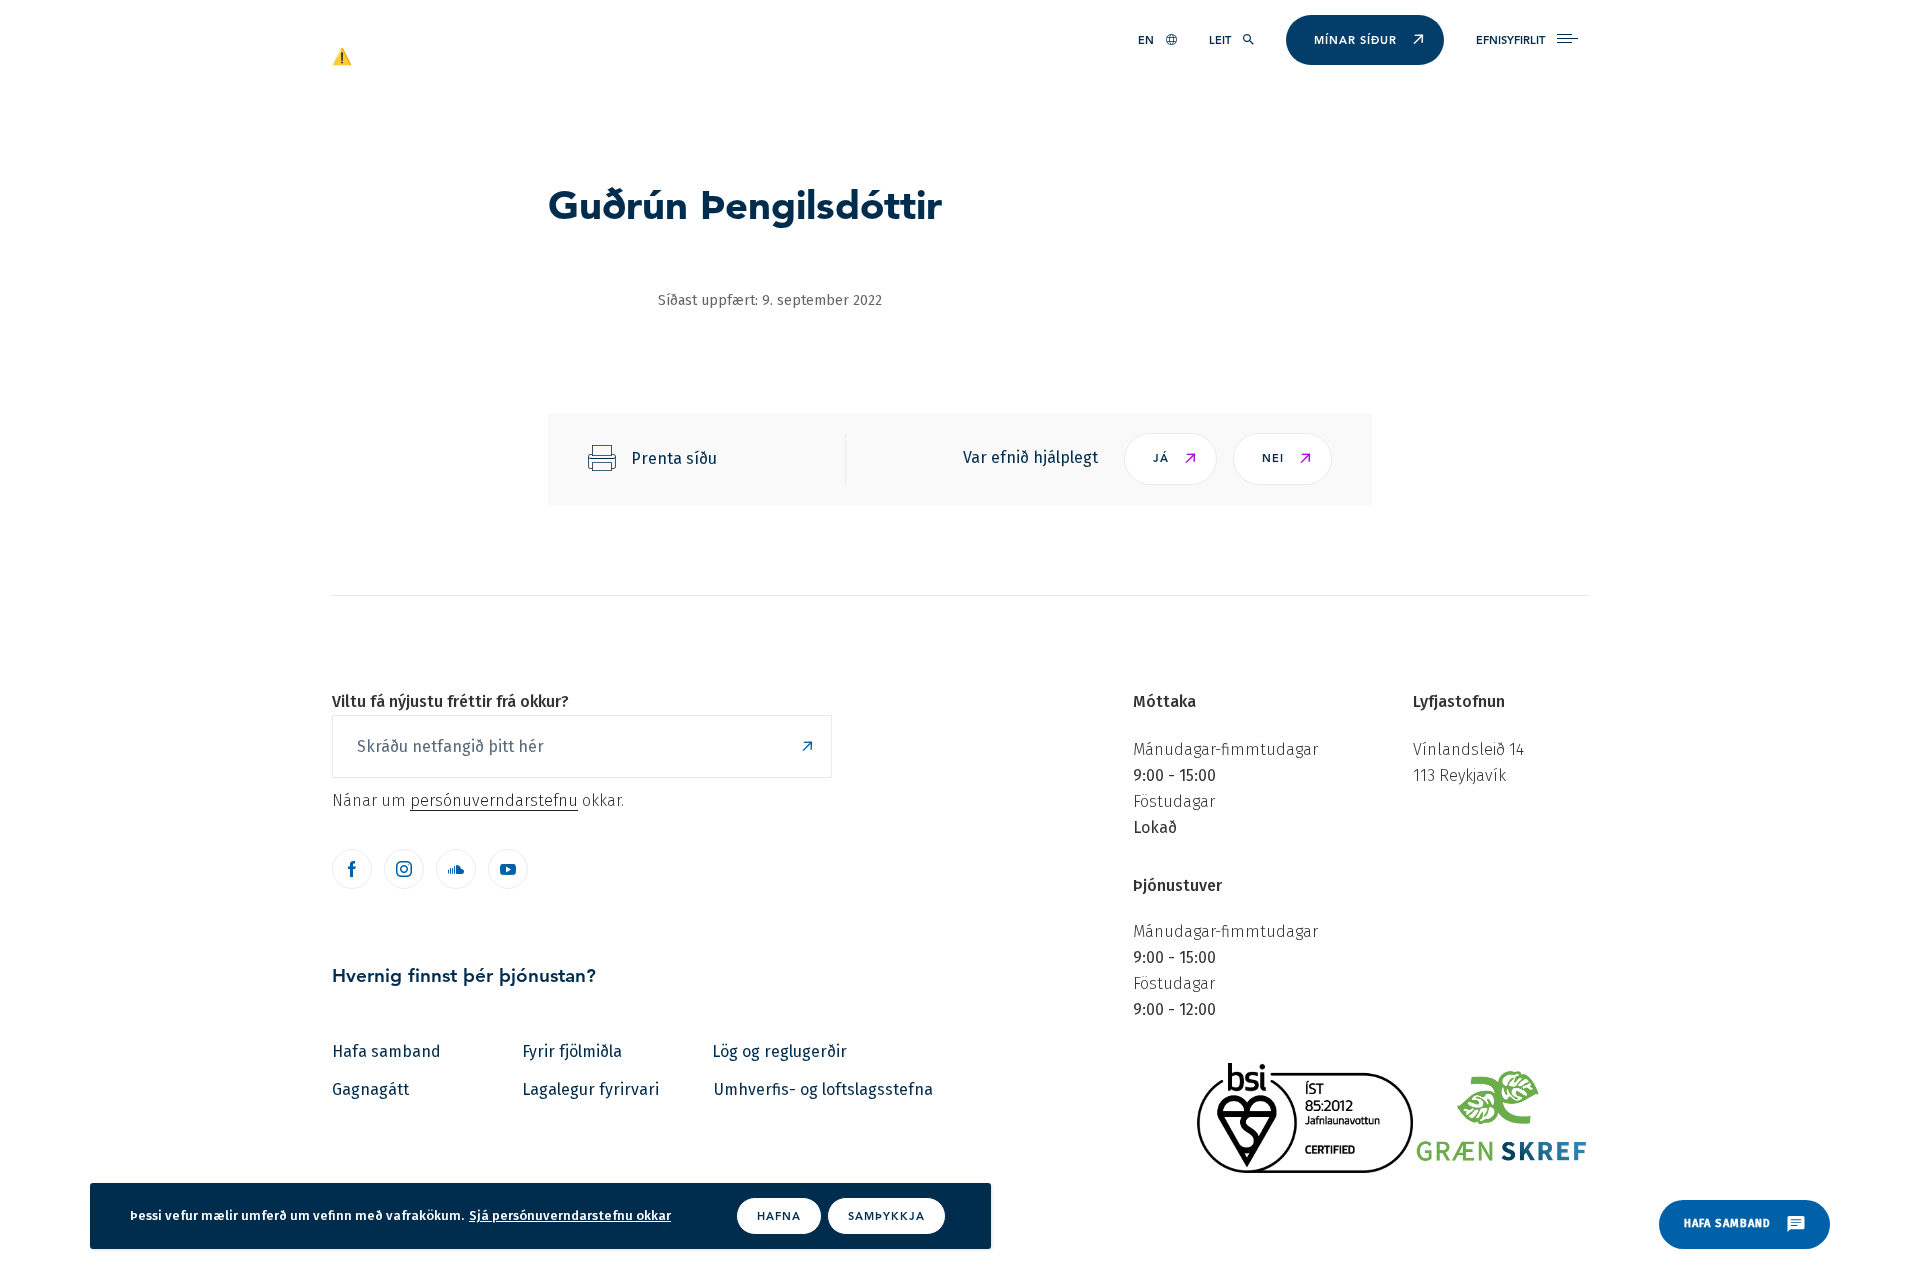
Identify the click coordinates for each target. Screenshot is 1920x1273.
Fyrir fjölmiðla (572, 1051)
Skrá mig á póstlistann (807, 746)
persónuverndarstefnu (494, 800)
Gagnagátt (370, 1089)
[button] (1170, 459)
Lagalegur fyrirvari (590, 1089)
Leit (1220, 40)
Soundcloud (456, 869)
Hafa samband (386, 1051)
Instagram (404, 869)
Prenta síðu (674, 458)
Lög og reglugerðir (779, 1051)
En (1146, 40)
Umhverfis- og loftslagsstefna (823, 1089)
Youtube (508, 869)
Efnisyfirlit (1510, 40)
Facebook (352, 869)
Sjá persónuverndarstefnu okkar (570, 1215)
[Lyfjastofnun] (428, 55)
